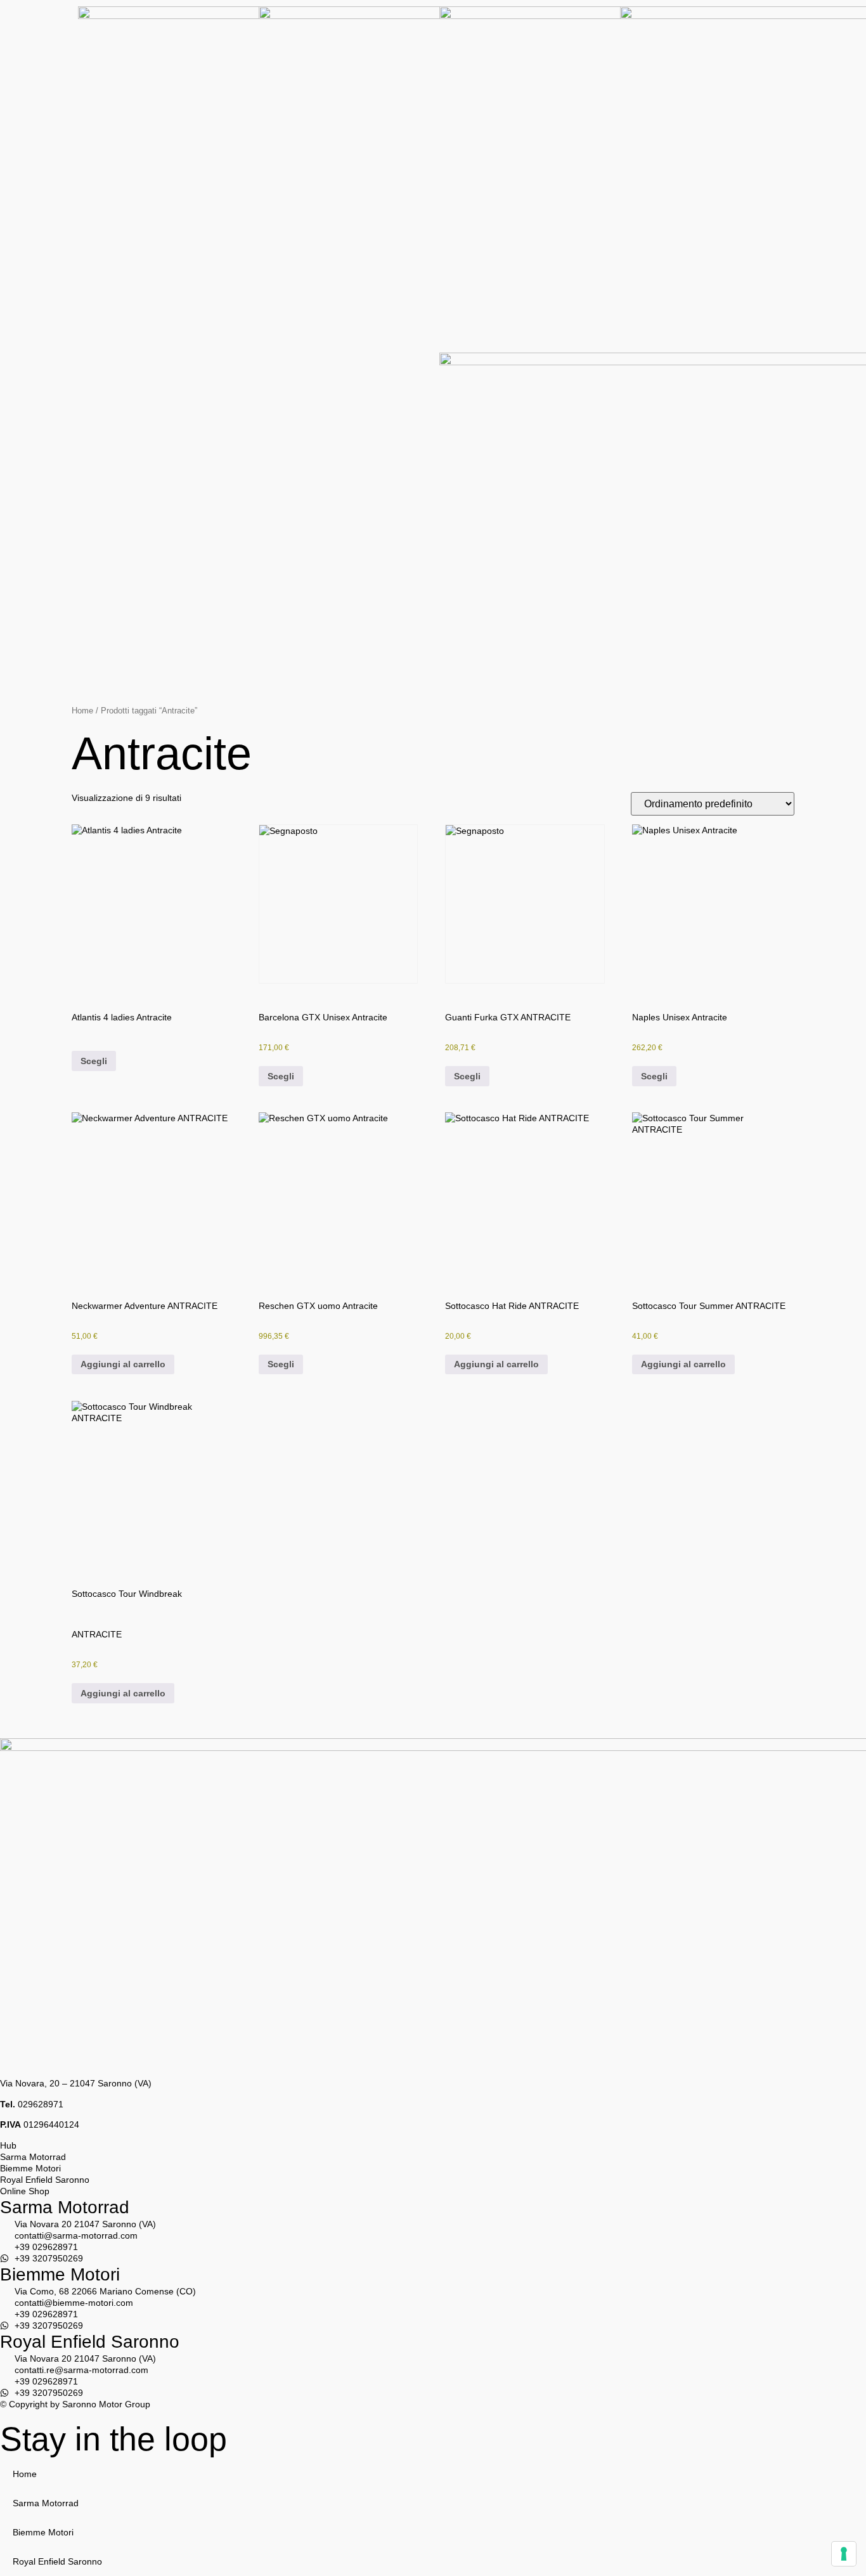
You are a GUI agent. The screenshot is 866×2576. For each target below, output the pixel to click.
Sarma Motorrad (65, 2207)
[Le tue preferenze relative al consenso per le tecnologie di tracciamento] (844, 2554)
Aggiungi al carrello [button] (123, 1364)
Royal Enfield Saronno (90, 2342)
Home (82, 711)
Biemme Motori (60, 2274)
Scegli (94, 1061)
